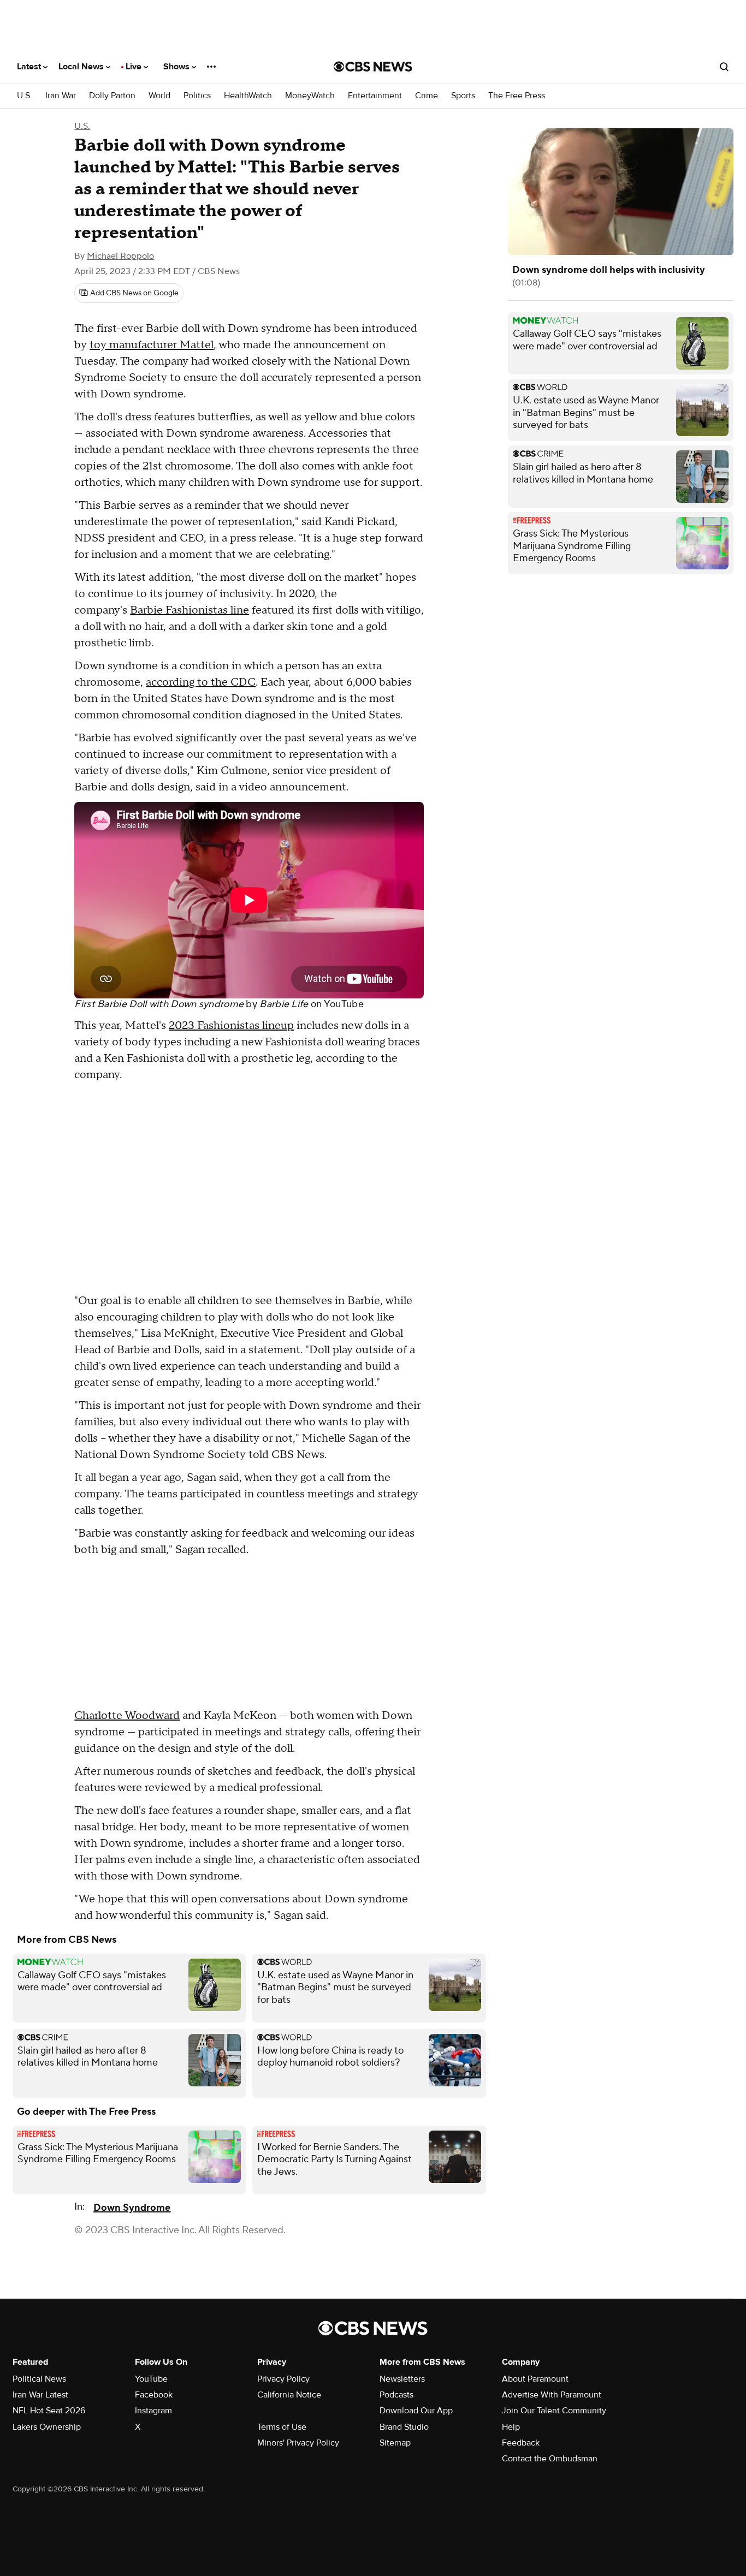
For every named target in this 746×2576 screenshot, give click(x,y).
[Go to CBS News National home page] (373, 67)
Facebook (154, 2395)
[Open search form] (724, 67)
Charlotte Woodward (127, 1716)
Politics (197, 96)
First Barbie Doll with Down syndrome (159, 1004)
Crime (427, 96)
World (159, 96)
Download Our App (416, 2411)
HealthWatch (248, 96)
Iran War (61, 96)
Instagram (153, 2411)
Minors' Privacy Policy (298, 2443)
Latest (30, 67)
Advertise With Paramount (552, 2395)
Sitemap (395, 2443)
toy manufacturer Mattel (152, 345)
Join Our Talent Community (554, 2411)
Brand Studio (404, 2427)
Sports (463, 96)
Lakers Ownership (47, 2427)
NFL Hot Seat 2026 (49, 2411)
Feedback (521, 2443)
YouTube (344, 1004)
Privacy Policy (283, 2379)
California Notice (289, 2395)
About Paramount (535, 2379)
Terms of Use (282, 2427)
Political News (39, 2379)
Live (135, 67)
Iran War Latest (40, 2395)
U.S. (25, 96)
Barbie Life (284, 1004)
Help (511, 2427)
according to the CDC (201, 682)
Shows (177, 67)
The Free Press (517, 96)
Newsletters (402, 2379)
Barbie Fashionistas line (190, 610)
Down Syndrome (132, 2208)
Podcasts (396, 2395)
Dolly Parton (112, 96)
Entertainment (375, 96)
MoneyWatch (310, 96)
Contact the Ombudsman (550, 2459)
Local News (82, 67)
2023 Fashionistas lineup (231, 1026)
